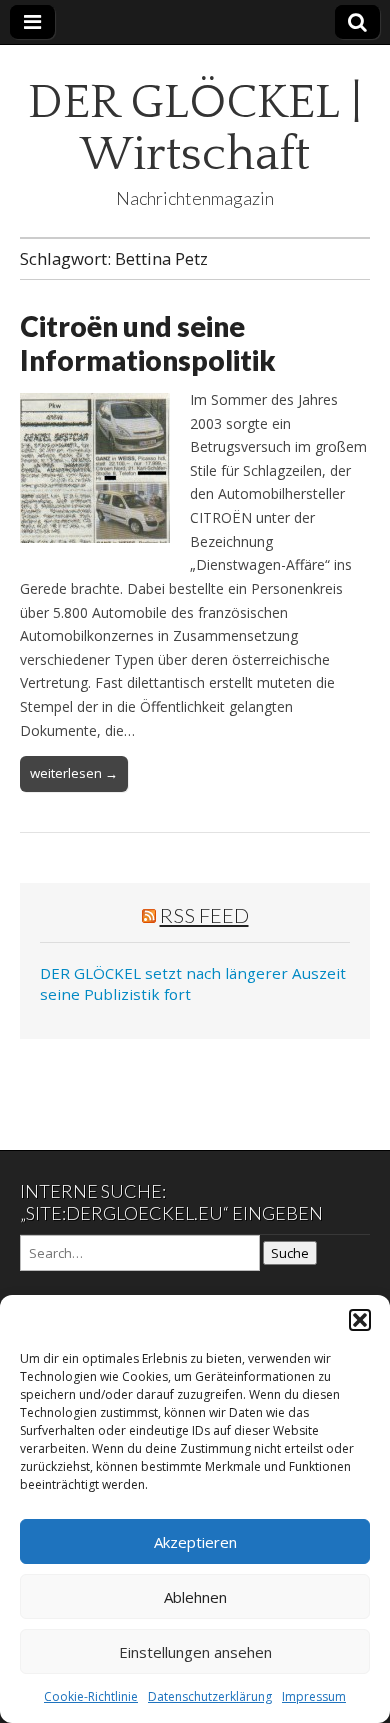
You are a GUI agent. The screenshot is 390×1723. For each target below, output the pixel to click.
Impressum (314, 1696)
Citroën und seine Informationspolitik (148, 343)
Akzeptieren (195, 1542)
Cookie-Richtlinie (91, 1696)
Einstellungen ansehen (195, 1652)
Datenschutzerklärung (210, 1696)
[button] (360, 1320)
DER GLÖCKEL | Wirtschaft (195, 128)
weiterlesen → (74, 773)
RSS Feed (204, 915)
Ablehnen (195, 1597)
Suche (290, 1253)
